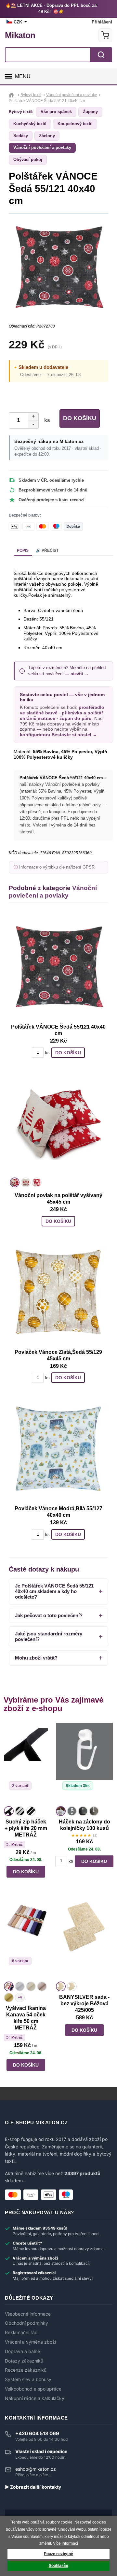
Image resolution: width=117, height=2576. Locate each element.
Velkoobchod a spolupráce (33, 2389)
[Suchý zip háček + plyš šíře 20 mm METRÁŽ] (26, 1764)
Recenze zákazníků (26, 2370)
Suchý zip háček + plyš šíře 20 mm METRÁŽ (26, 1828)
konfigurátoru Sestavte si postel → (58, 735)
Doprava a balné (22, 2351)
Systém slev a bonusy (28, 2379)
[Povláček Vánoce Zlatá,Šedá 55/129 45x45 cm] (58, 1292)
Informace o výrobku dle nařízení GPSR (57, 867)
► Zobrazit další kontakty (33, 2487)
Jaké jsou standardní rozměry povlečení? (49, 1636)
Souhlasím (58, 2566)
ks (46, 420)
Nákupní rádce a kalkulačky (35, 2398)
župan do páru (76, 718)
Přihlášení (102, 22)
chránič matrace (38, 718)
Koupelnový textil (75, 124)
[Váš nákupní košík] (105, 35)
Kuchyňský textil (30, 124)
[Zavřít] (98, 6)
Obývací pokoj (28, 160)
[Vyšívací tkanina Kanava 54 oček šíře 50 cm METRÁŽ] (26, 1939)
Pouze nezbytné (58, 2554)
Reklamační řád (21, 2333)
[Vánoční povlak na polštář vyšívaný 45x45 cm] (58, 1123)
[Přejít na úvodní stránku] (12, 95)
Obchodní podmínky (26, 2323)
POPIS (23, 550)
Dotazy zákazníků (24, 2361)
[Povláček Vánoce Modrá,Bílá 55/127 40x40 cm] (58, 1448)
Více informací (65, 2543)
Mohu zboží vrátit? (36, 1658)
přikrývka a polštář (82, 713)
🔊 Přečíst (47, 550)
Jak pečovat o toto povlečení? (49, 1615)
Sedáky (21, 136)
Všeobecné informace (28, 2314)
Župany (90, 112)
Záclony (47, 136)
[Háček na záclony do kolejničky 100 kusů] (84, 1764)
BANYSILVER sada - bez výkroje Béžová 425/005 (84, 2004)
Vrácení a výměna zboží (30, 2342)
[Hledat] (101, 55)
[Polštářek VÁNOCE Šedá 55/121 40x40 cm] (58, 967)
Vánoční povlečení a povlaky (42, 147)
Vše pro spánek (56, 112)
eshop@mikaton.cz (36, 2469)
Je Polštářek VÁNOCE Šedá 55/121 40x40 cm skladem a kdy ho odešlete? (54, 1591)
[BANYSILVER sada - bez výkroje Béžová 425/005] (84, 1939)
